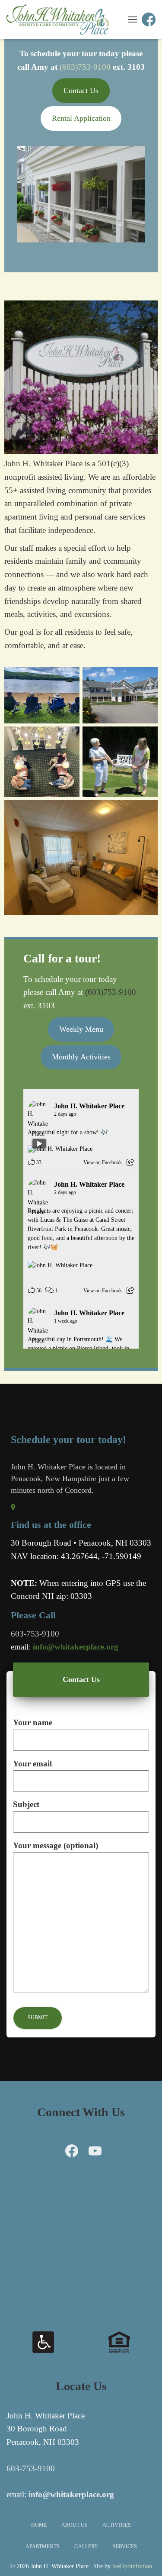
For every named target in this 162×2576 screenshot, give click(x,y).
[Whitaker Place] (61, 19)
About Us (75, 2525)
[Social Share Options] (130, 1162)
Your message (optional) (56, 1845)
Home (39, 2525)
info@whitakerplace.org (76, 1647)
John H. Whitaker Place (89, 1106)
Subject (26, 1804)
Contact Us (81, 90)
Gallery (86, 2547)
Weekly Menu (81, 1029)
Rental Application (81, 118)
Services (125, 2547)
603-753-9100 (31, 2468)
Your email (32, 1764)
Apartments (43, 2547)
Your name (33, 1722)
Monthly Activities (81, 1057)
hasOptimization (132, 2566)
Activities (117, 2525)
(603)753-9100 (85, 67)
